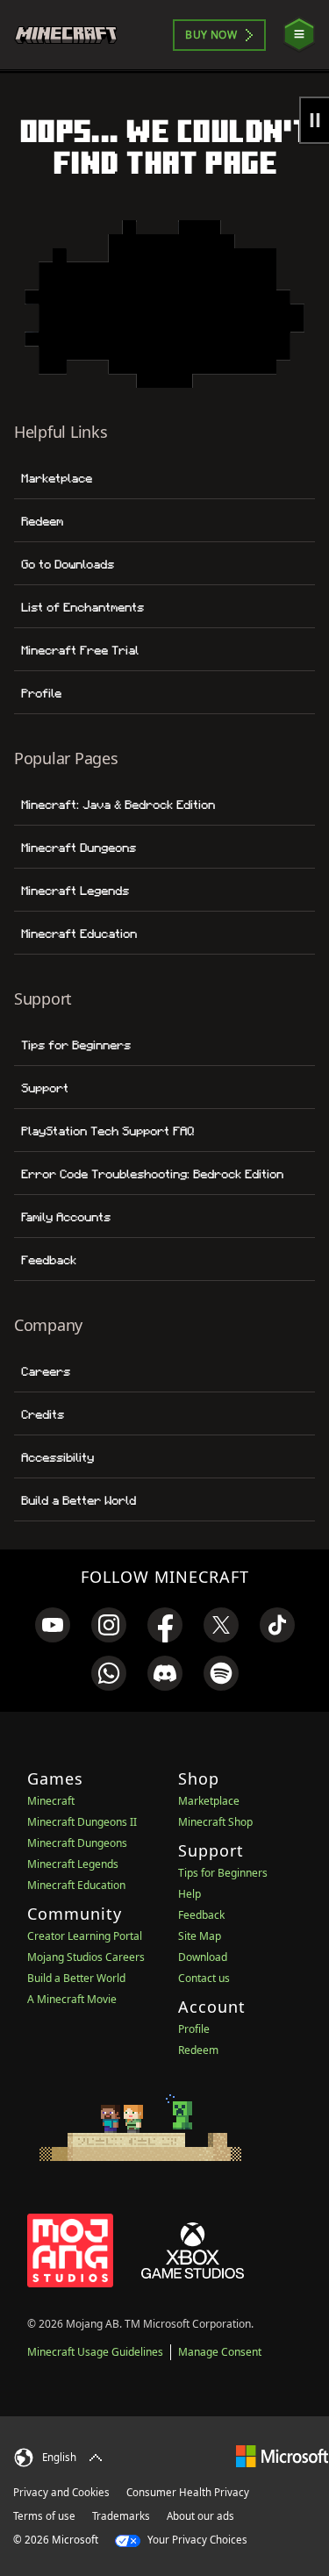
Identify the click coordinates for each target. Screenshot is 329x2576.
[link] (53, 1625)
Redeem (42, 521)
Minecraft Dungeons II (82, 1822)
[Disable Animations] (314, 120)
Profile (41, 693)
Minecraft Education (79, 934)
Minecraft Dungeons (79, 848)
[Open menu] (299, 35)
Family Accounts (66, 1217)
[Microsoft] (282, 2455)
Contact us (204, 1978)
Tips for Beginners (76, 1045)
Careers (46, 1371)
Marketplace (57, 478)
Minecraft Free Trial (80, 650)
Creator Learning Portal (85, 1936)
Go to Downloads (68, 564)
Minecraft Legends (75, 891)
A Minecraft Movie (72, 1999)
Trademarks (121, 2516)
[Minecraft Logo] (73, 35)
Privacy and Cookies (61, 2492)
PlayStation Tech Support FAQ (107, 1131)
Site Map (200, 1936)
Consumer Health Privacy (188, 2492)
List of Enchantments (82, 607)
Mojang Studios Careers (86, 1957)
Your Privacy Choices (196, 2540)
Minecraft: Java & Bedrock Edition (118, 805)
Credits (43, 1414)
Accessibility (57, 1457)
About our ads (200, 2516)
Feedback (49, 1260)
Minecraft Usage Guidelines (95, 2352)
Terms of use (44, 2516)
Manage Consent (220, 2352)
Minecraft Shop (215, 1822)
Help (190, 1894)
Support (45, 1088)
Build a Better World (79, 1500)
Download (203, 1957)
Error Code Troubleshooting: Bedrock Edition (152, 1174)
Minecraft (51, 1801)
